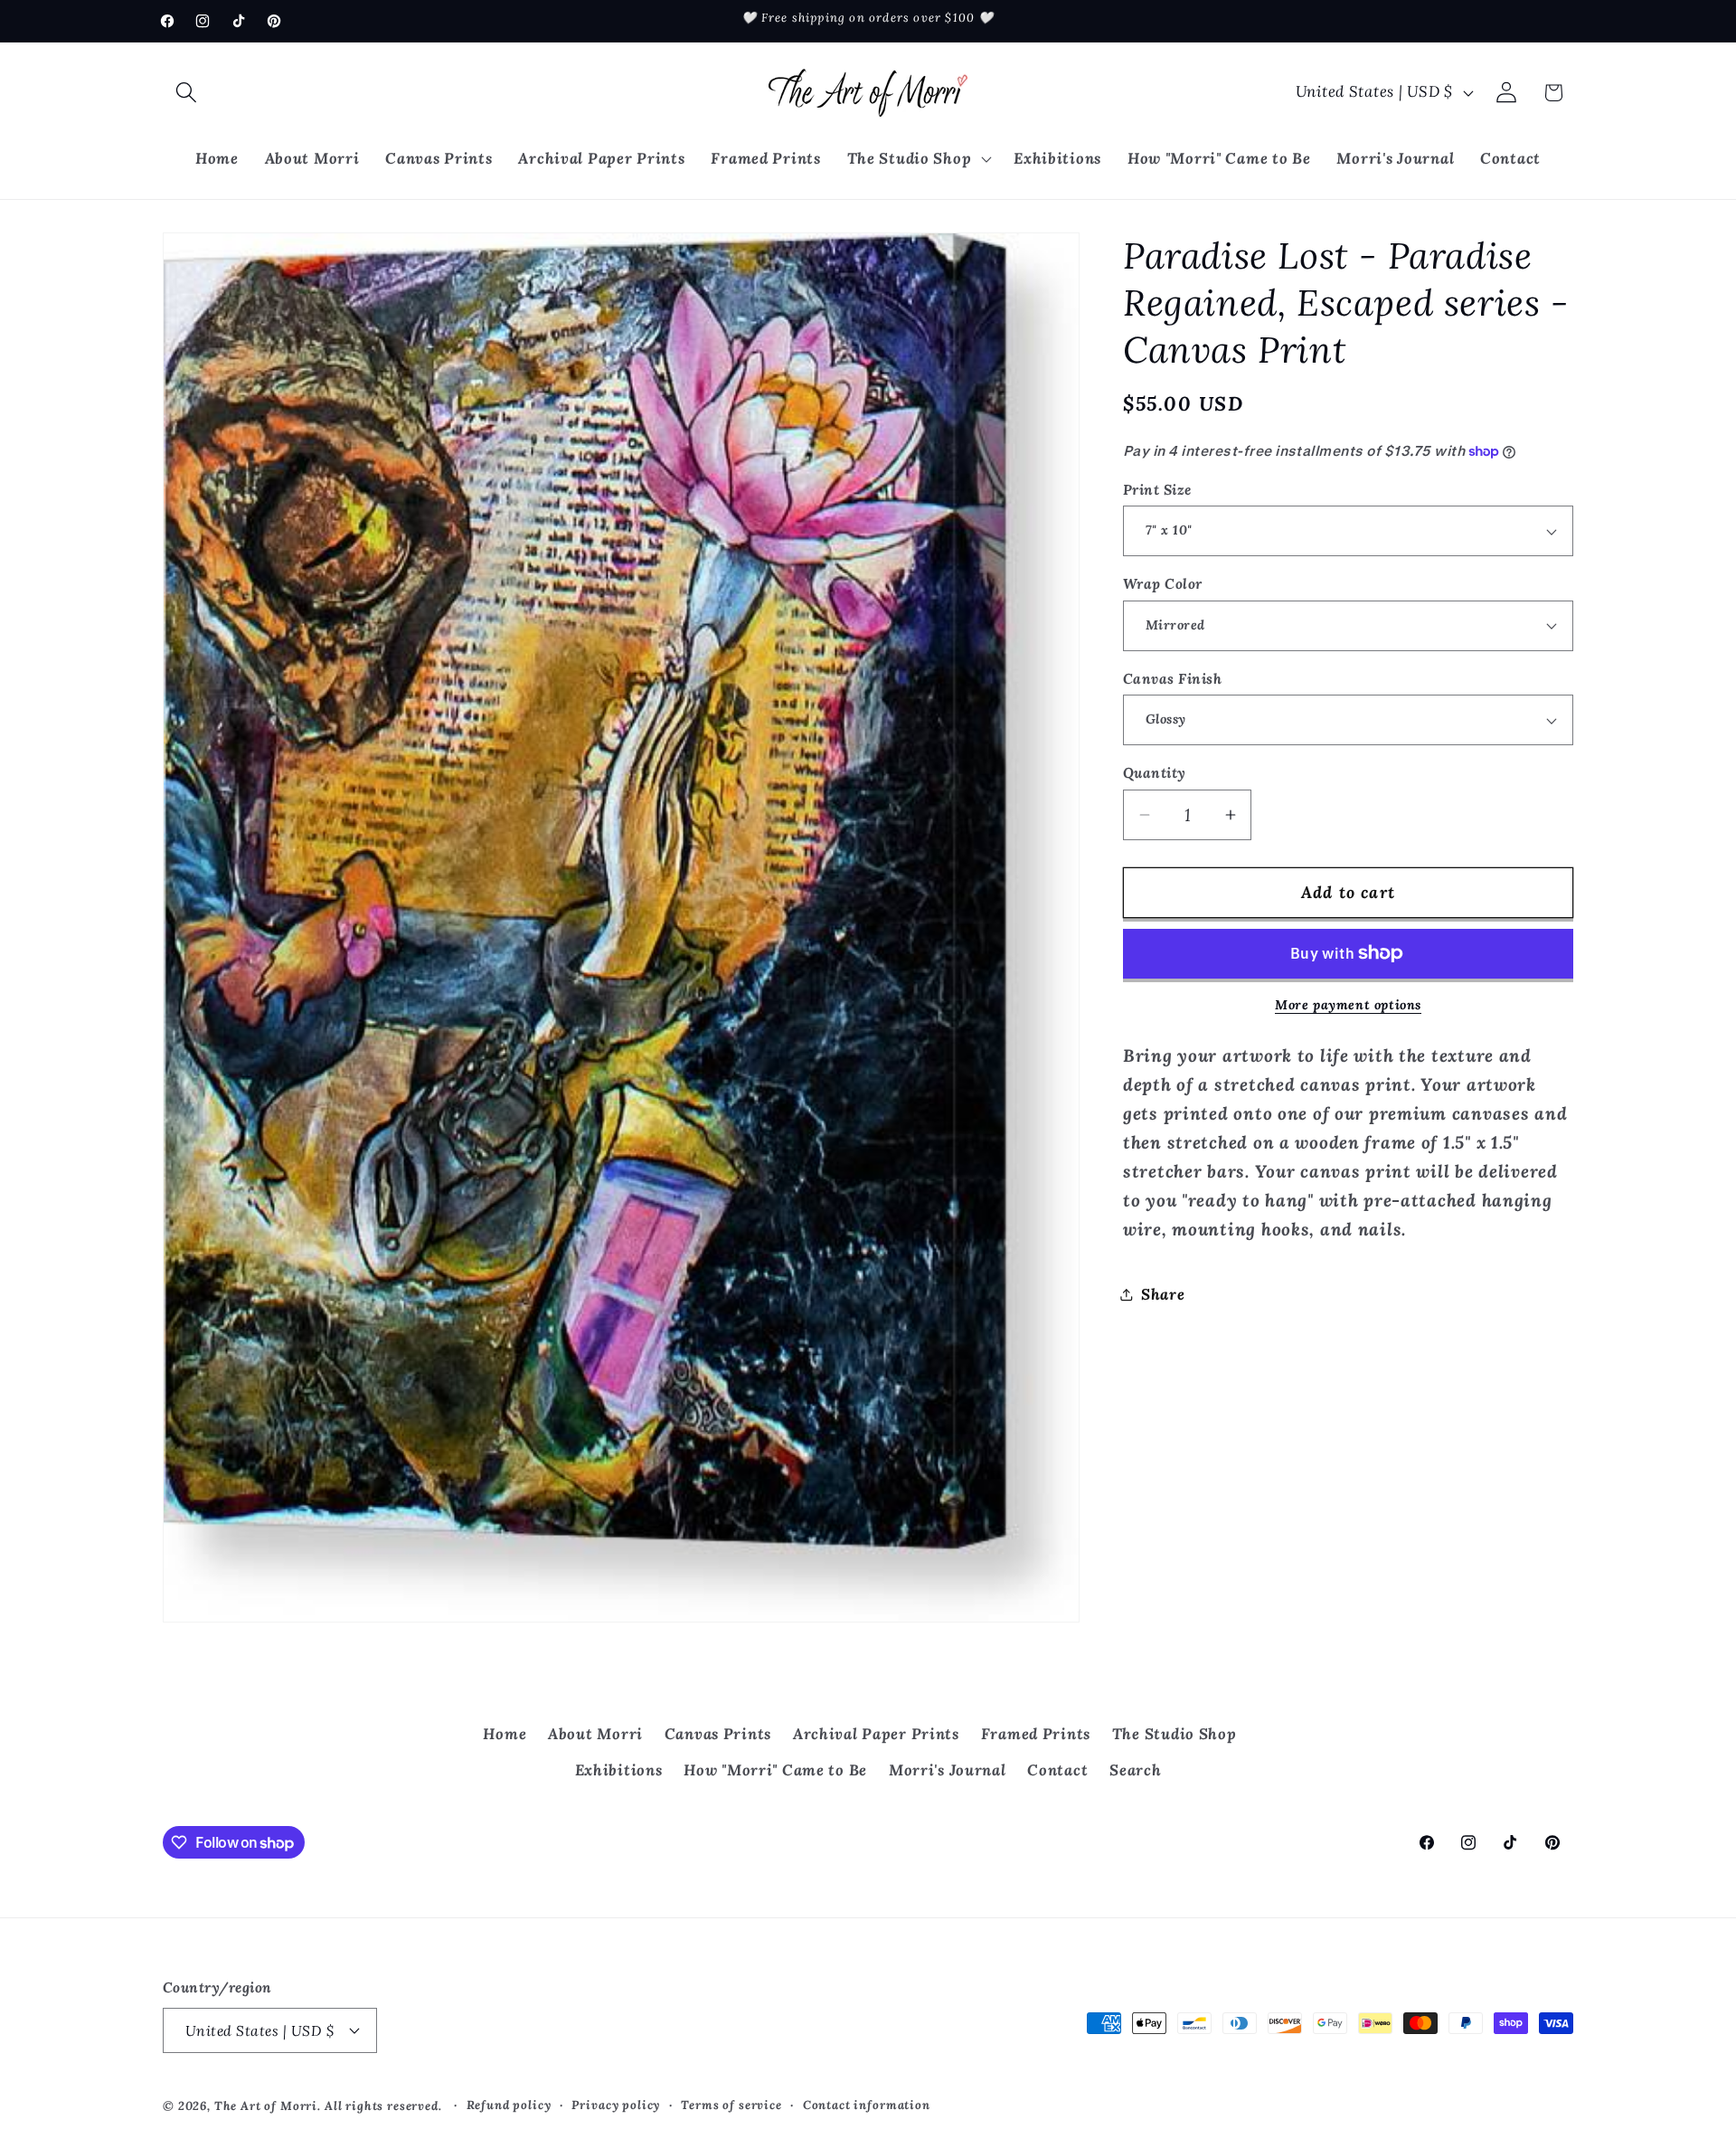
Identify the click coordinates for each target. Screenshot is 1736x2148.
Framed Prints (1036, 1734)
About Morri (595, 1734)
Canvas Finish (1172, 678)
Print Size (1157, 489)
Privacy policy (616, 2105)
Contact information (867, 2105)
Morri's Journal (948, 1770)
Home (505, 1734)
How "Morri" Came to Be (775, 1770)
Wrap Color (1163, 583)
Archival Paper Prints (876, 1734)
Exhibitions (619, 1770)
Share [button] (1163, 1294)
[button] (187, 93)
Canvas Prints (718, 1734)
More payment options (1348, 1005)
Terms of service (731, 2105)
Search (1135, 1770)
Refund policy (509, 2105)
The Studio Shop (1175, 1734)
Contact (1057, 1770)
